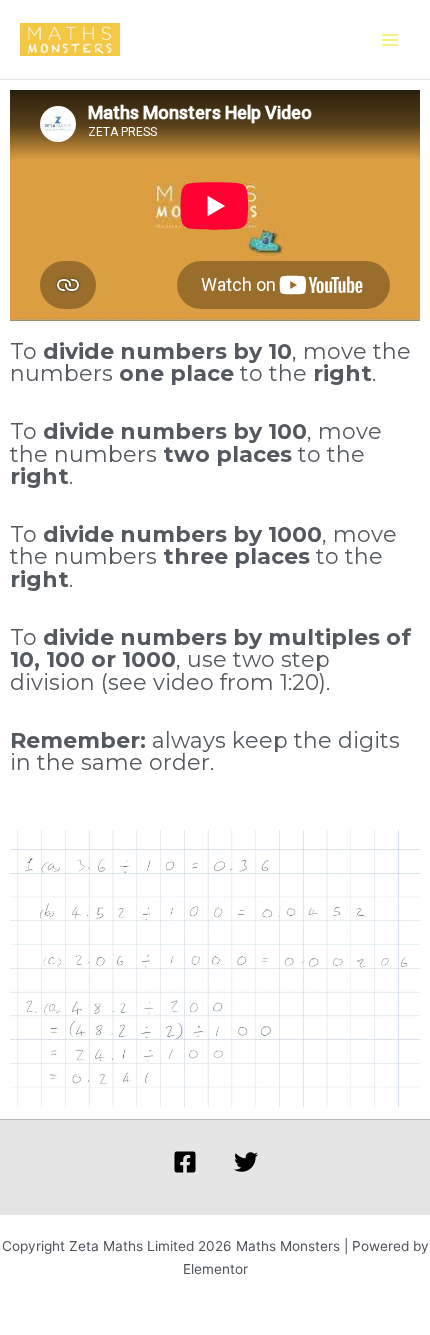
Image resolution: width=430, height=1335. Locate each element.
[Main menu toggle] (390, 39)
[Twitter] (246, 1162)
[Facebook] (185, 1162)
